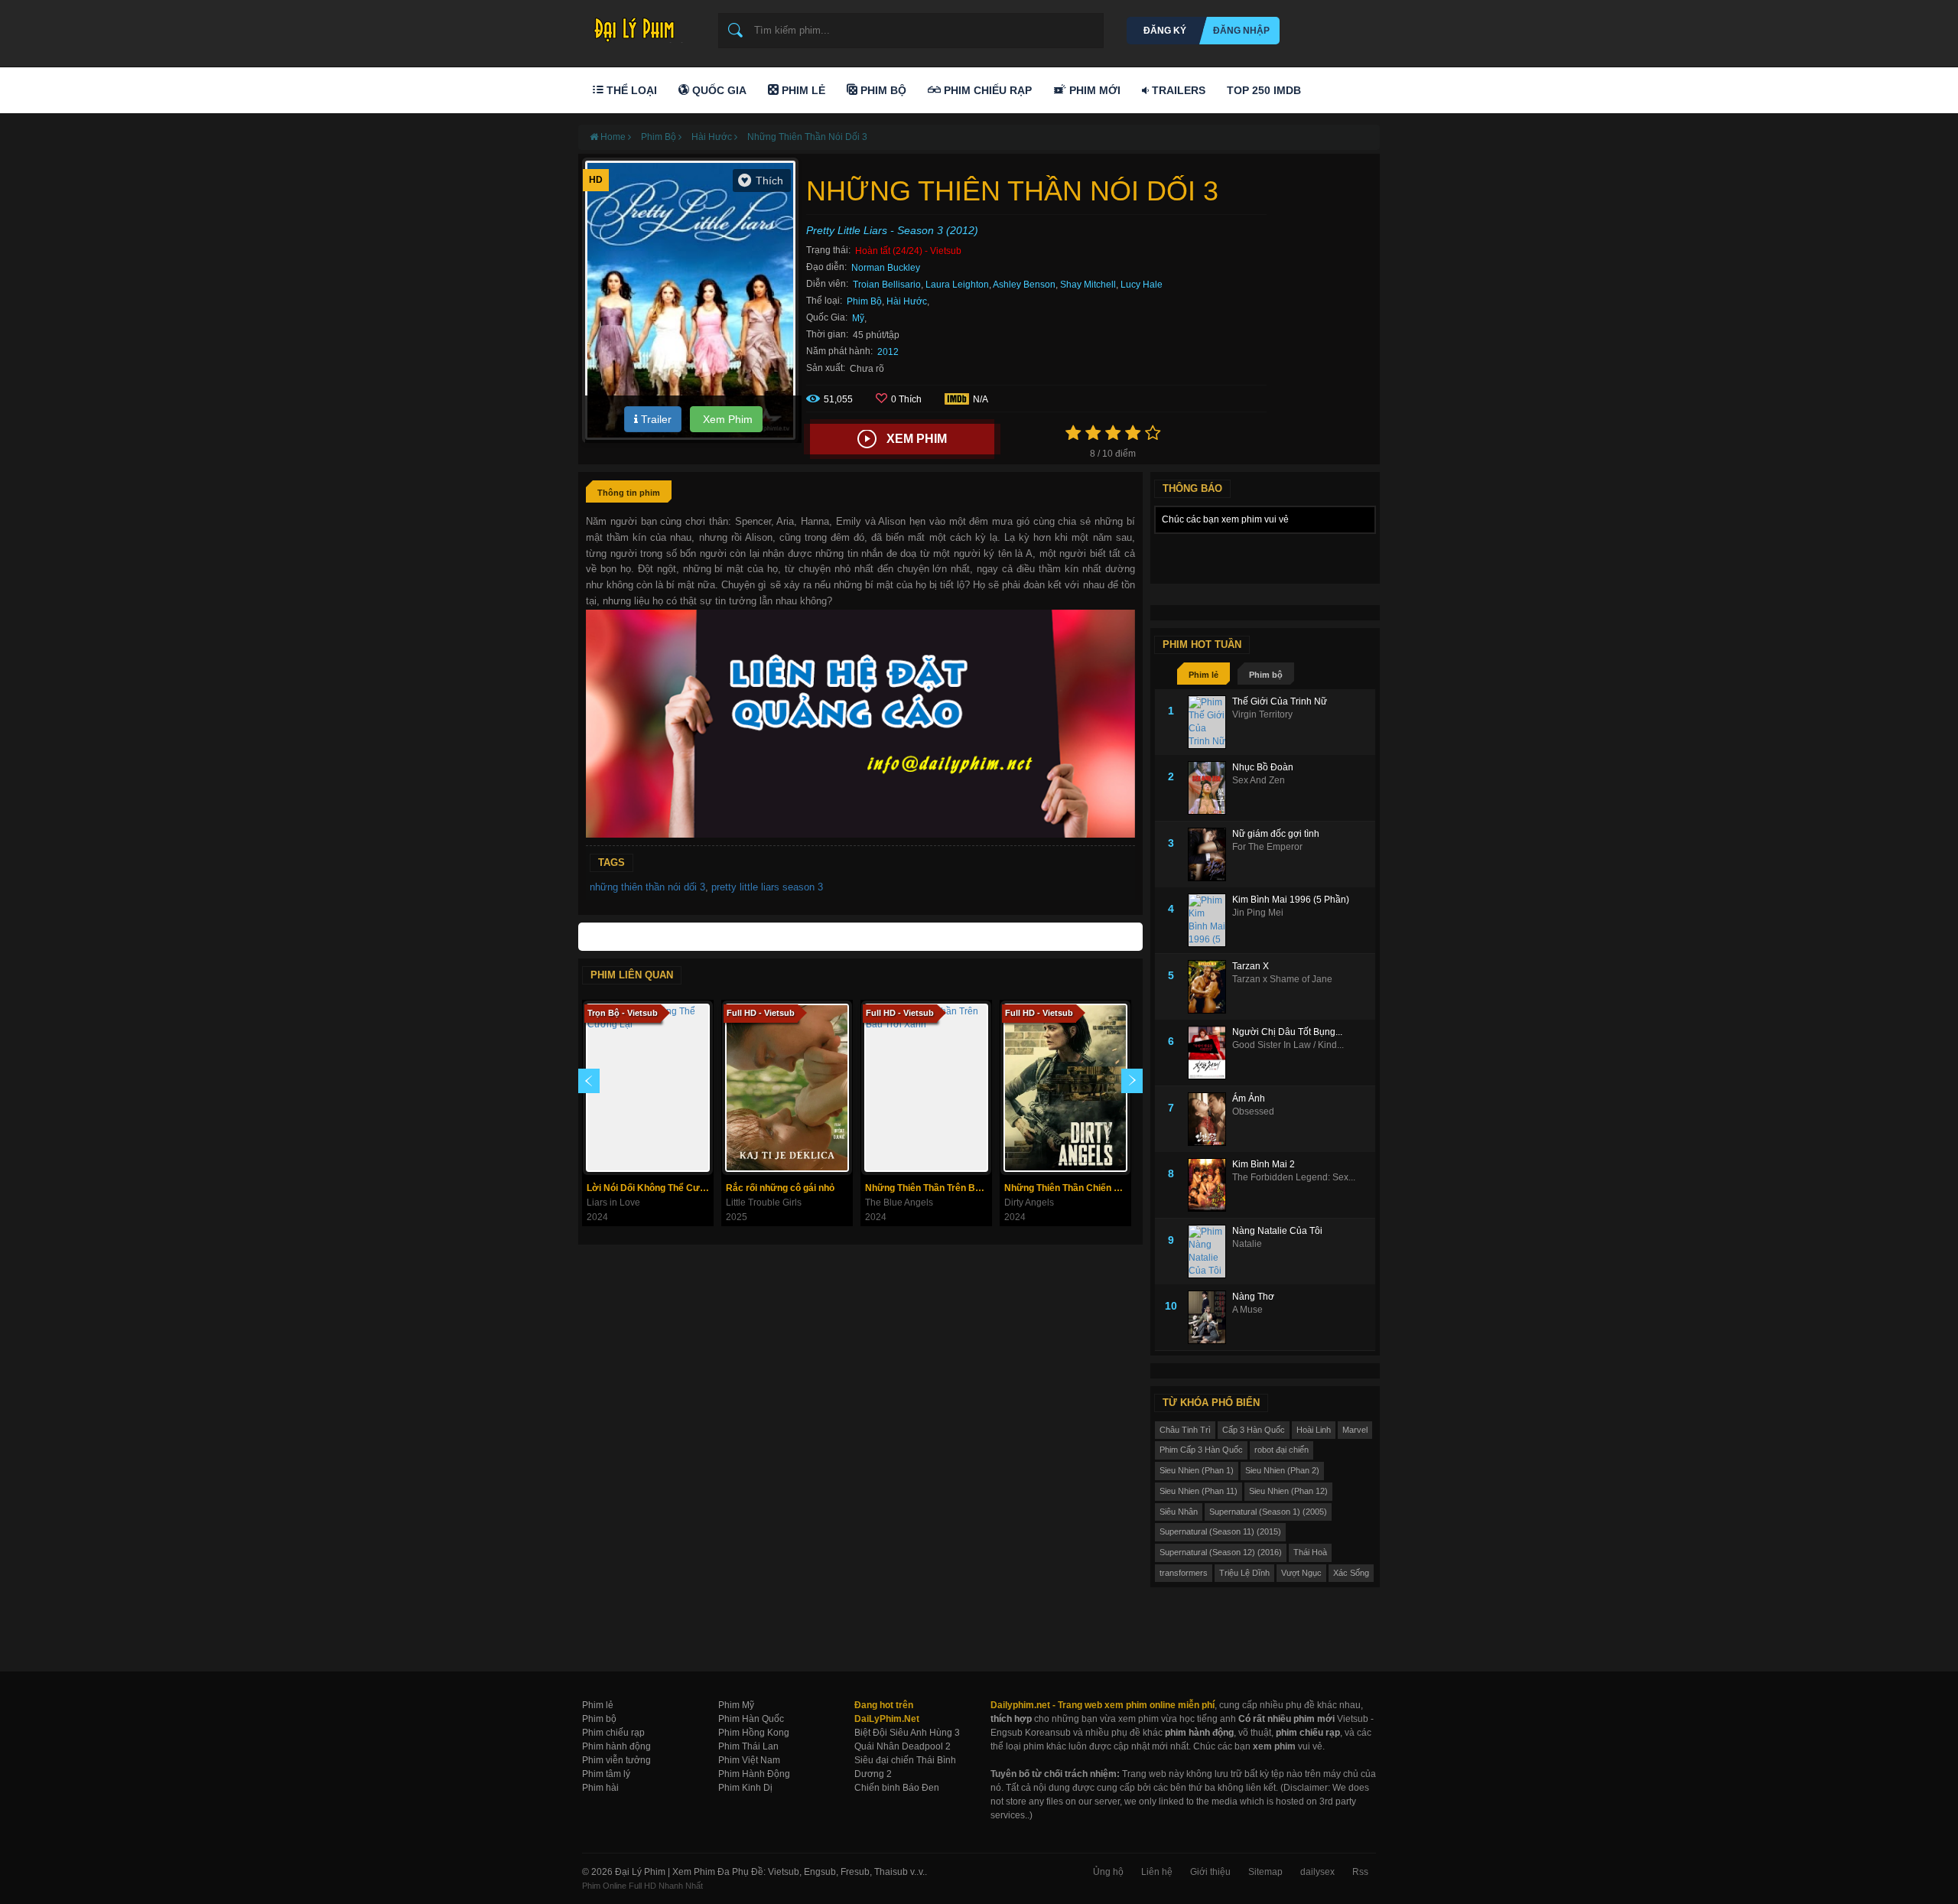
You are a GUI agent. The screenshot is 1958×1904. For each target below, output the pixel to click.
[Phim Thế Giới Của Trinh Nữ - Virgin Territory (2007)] (1210, 722)
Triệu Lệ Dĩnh (1244, 1573)
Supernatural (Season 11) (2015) (1220, 1531)
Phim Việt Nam (749, 1760)
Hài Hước (907, 301)
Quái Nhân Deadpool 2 (903, 1746)
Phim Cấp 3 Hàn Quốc (1201, 1450)
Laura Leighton (957, 285)
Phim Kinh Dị (745, 1788)
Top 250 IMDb (1264, 90)
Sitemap (1265, 1872)
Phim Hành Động (754, 1774)
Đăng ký (1165, 31)
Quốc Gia (718, 90)
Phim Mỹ (736, 1705)
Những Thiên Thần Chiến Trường (1067, 1188)
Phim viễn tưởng (616, 1760)
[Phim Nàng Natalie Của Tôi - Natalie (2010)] (1210, 1251)
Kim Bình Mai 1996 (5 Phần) (1291, 900)
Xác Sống (1351, 1573)
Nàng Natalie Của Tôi (1277, 1231)
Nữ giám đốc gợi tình (1276, 834)
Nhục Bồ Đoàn (1263, 767)
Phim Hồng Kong (754, 1733)
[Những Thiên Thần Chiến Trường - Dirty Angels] (1065, 1088)
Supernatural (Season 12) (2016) (1221, 1552)
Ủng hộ (1108, 1872)
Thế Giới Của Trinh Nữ (1280, 701)
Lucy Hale (1142, 285)
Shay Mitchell (1088, 285)
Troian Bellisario (887, 285)
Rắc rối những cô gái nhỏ (780, 1188)
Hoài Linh (1314, 1430)
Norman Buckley (886, 268)
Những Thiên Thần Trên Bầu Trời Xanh (928, 1188)
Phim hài (600, 1788)
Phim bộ (1266, 675)
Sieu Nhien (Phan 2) (1282, 1470)
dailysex (1317, 1872)
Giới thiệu (1210, 1872)
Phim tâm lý (606, 1774)
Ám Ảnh (1249, 1098)
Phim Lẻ (802, 90)
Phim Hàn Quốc (751, 1719)
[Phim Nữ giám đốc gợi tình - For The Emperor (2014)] (1210, 854)
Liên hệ (1157, 1872)
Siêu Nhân (1179, 1512)
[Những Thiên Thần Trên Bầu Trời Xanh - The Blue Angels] (926, 1088)
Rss (1360, 1872)
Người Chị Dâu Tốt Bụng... (1287, 1032)
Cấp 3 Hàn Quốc (1254, 1430)
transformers (1184, 1573)
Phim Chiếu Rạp (986, 90)
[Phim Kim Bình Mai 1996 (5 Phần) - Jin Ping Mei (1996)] (1210, 920)
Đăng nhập (1241, 31)
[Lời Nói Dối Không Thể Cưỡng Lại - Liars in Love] (648, 1088)
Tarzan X (1251, 966)
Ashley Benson (1024, 285)
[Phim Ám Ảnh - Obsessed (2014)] (1210, 1119)
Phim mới (1093, 90)
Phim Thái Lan (748, 1746)
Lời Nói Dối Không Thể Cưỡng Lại (650, 1188)
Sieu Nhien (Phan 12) (1288, 1491)
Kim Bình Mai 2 (1264, 1164)
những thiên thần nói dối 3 (647, 887)
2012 (888, 352)
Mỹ (858, 318)
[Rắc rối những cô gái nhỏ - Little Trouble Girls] (787, 1088)
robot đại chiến (1281, 1450)
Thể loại (630, 90)
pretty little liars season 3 (767, 887)
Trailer (655, 419)
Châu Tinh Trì (1185, 1430)
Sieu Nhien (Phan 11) (1199, 1491)
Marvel (1355, 1430)
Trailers (1177, 90)
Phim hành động (616, 1746)
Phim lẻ (1203, 675)
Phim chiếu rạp (613, 1733)
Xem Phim (726, 419)
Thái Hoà (1310, 1552)
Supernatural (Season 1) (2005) (1268, 1512)
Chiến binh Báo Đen (897, 1788)
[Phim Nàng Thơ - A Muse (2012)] (1210, 1317)
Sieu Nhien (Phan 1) (1197, 1470)
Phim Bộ (882, 90)
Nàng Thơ (1253, 1297)
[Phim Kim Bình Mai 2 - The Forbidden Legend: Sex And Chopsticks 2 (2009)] (1210, 1185)
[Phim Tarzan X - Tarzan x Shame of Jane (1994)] (1210, 987)
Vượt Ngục (1301, 1573)
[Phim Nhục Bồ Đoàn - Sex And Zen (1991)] (1210, 788)
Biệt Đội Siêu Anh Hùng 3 (907, 1733)
